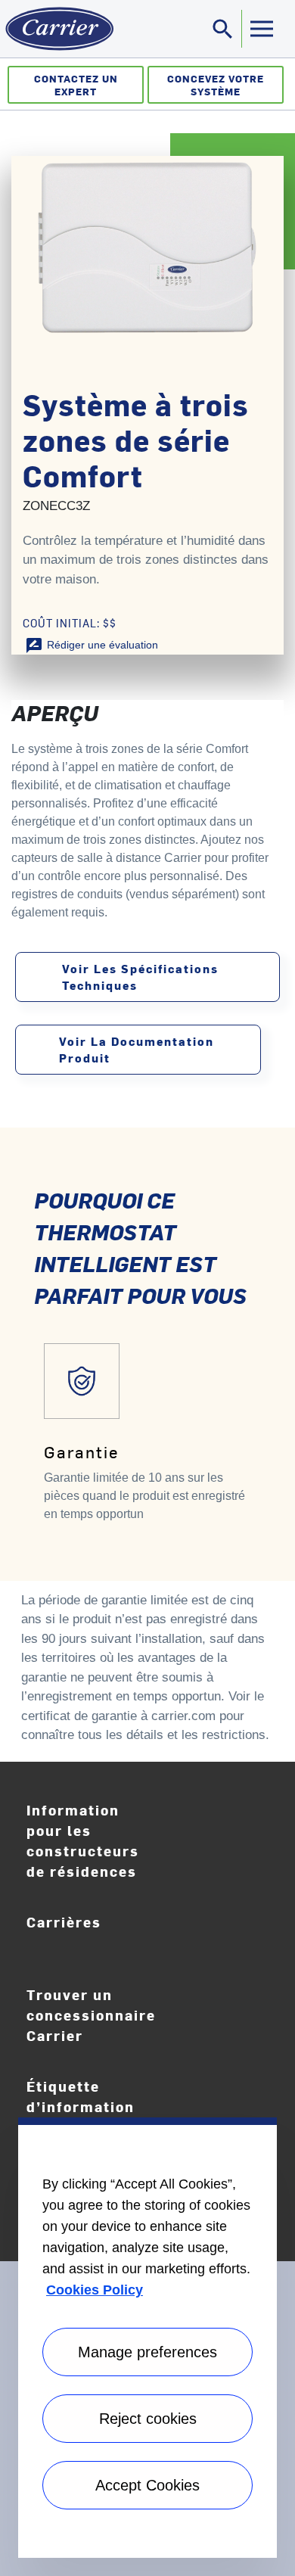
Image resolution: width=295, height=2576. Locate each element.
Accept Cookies (147, 2485)
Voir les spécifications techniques (140, 977)
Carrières (98, 1933)
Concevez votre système (216, 85)
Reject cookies (148, 2419)
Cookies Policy (95, 2290)
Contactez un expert (76, 85)
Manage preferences (147, 2352)
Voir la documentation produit (137, 1049)
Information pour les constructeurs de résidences (83, 1840)
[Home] (57, 29)
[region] (147, 2338)
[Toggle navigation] (261, 29)
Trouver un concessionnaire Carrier (91, 2015)
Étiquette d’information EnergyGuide (88, 2107)
